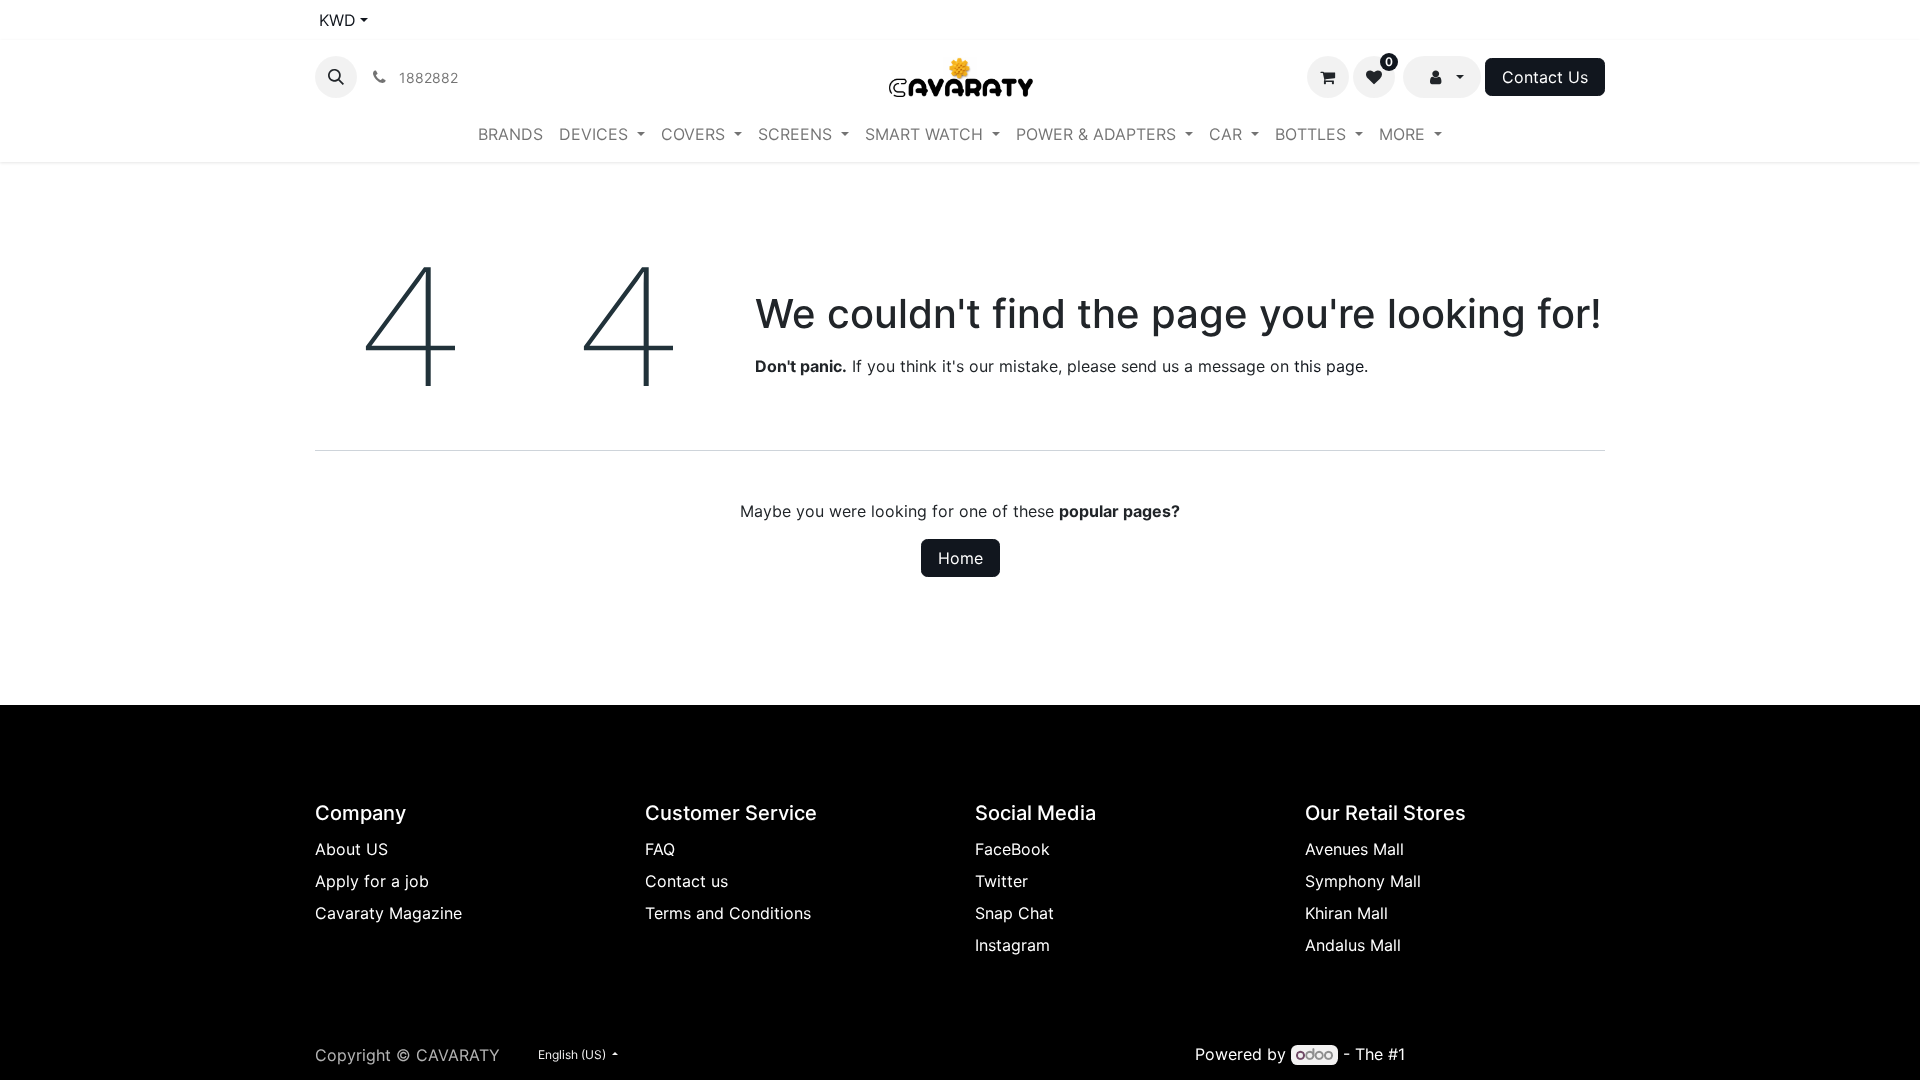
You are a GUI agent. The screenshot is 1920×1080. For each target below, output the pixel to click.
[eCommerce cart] (1328, 77)
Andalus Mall (1353, 945)
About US (351, 849)
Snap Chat (1014, 913)
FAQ (660, 849)
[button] (336, 77)
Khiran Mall (1346, 913)
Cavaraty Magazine (388, 913)
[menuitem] (510, 134)
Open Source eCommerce (1507, 1054)
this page (1329, 366)
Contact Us (1545, 77)
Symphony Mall (1363, 881)
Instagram (1012, 945)
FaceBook (1012, 849)
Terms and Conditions (728, 913)
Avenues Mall (1354, 849)
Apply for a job (372, 881)
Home (960, 558)
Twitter (1001, 881)
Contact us (686, 881)
